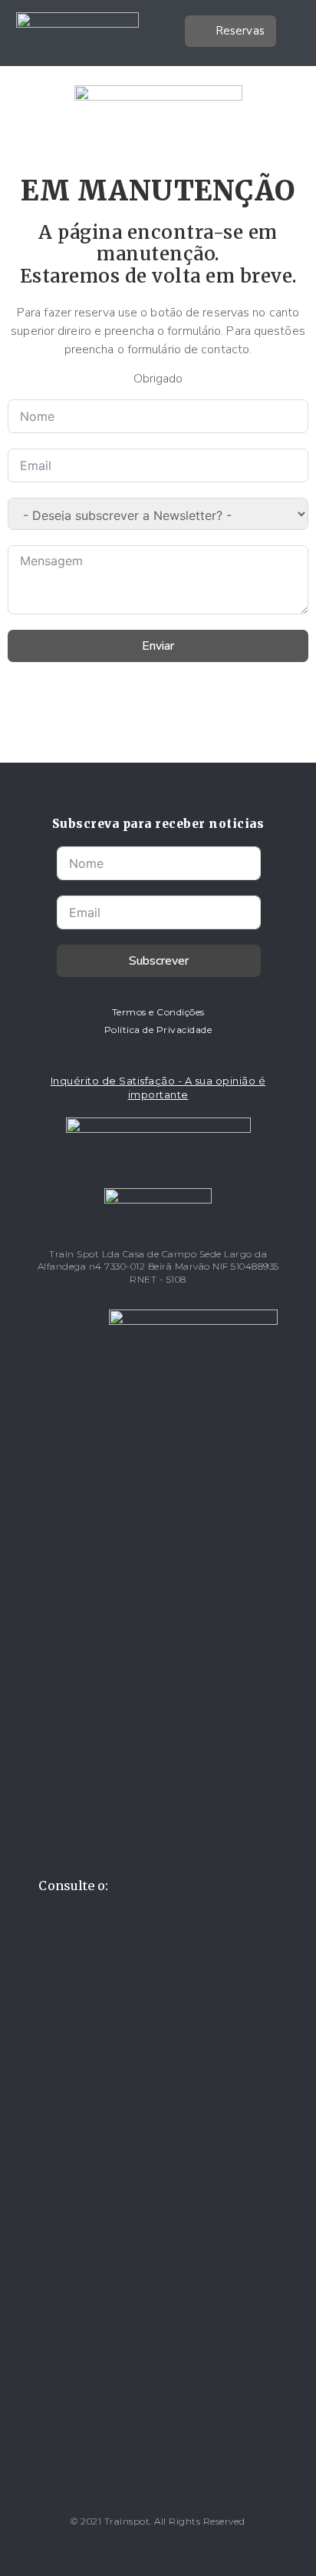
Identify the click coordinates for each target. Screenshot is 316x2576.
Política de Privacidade (158, 1030)
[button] (288, 33)
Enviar (158, 646)
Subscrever (159, 961)
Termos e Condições (158, 1012)
